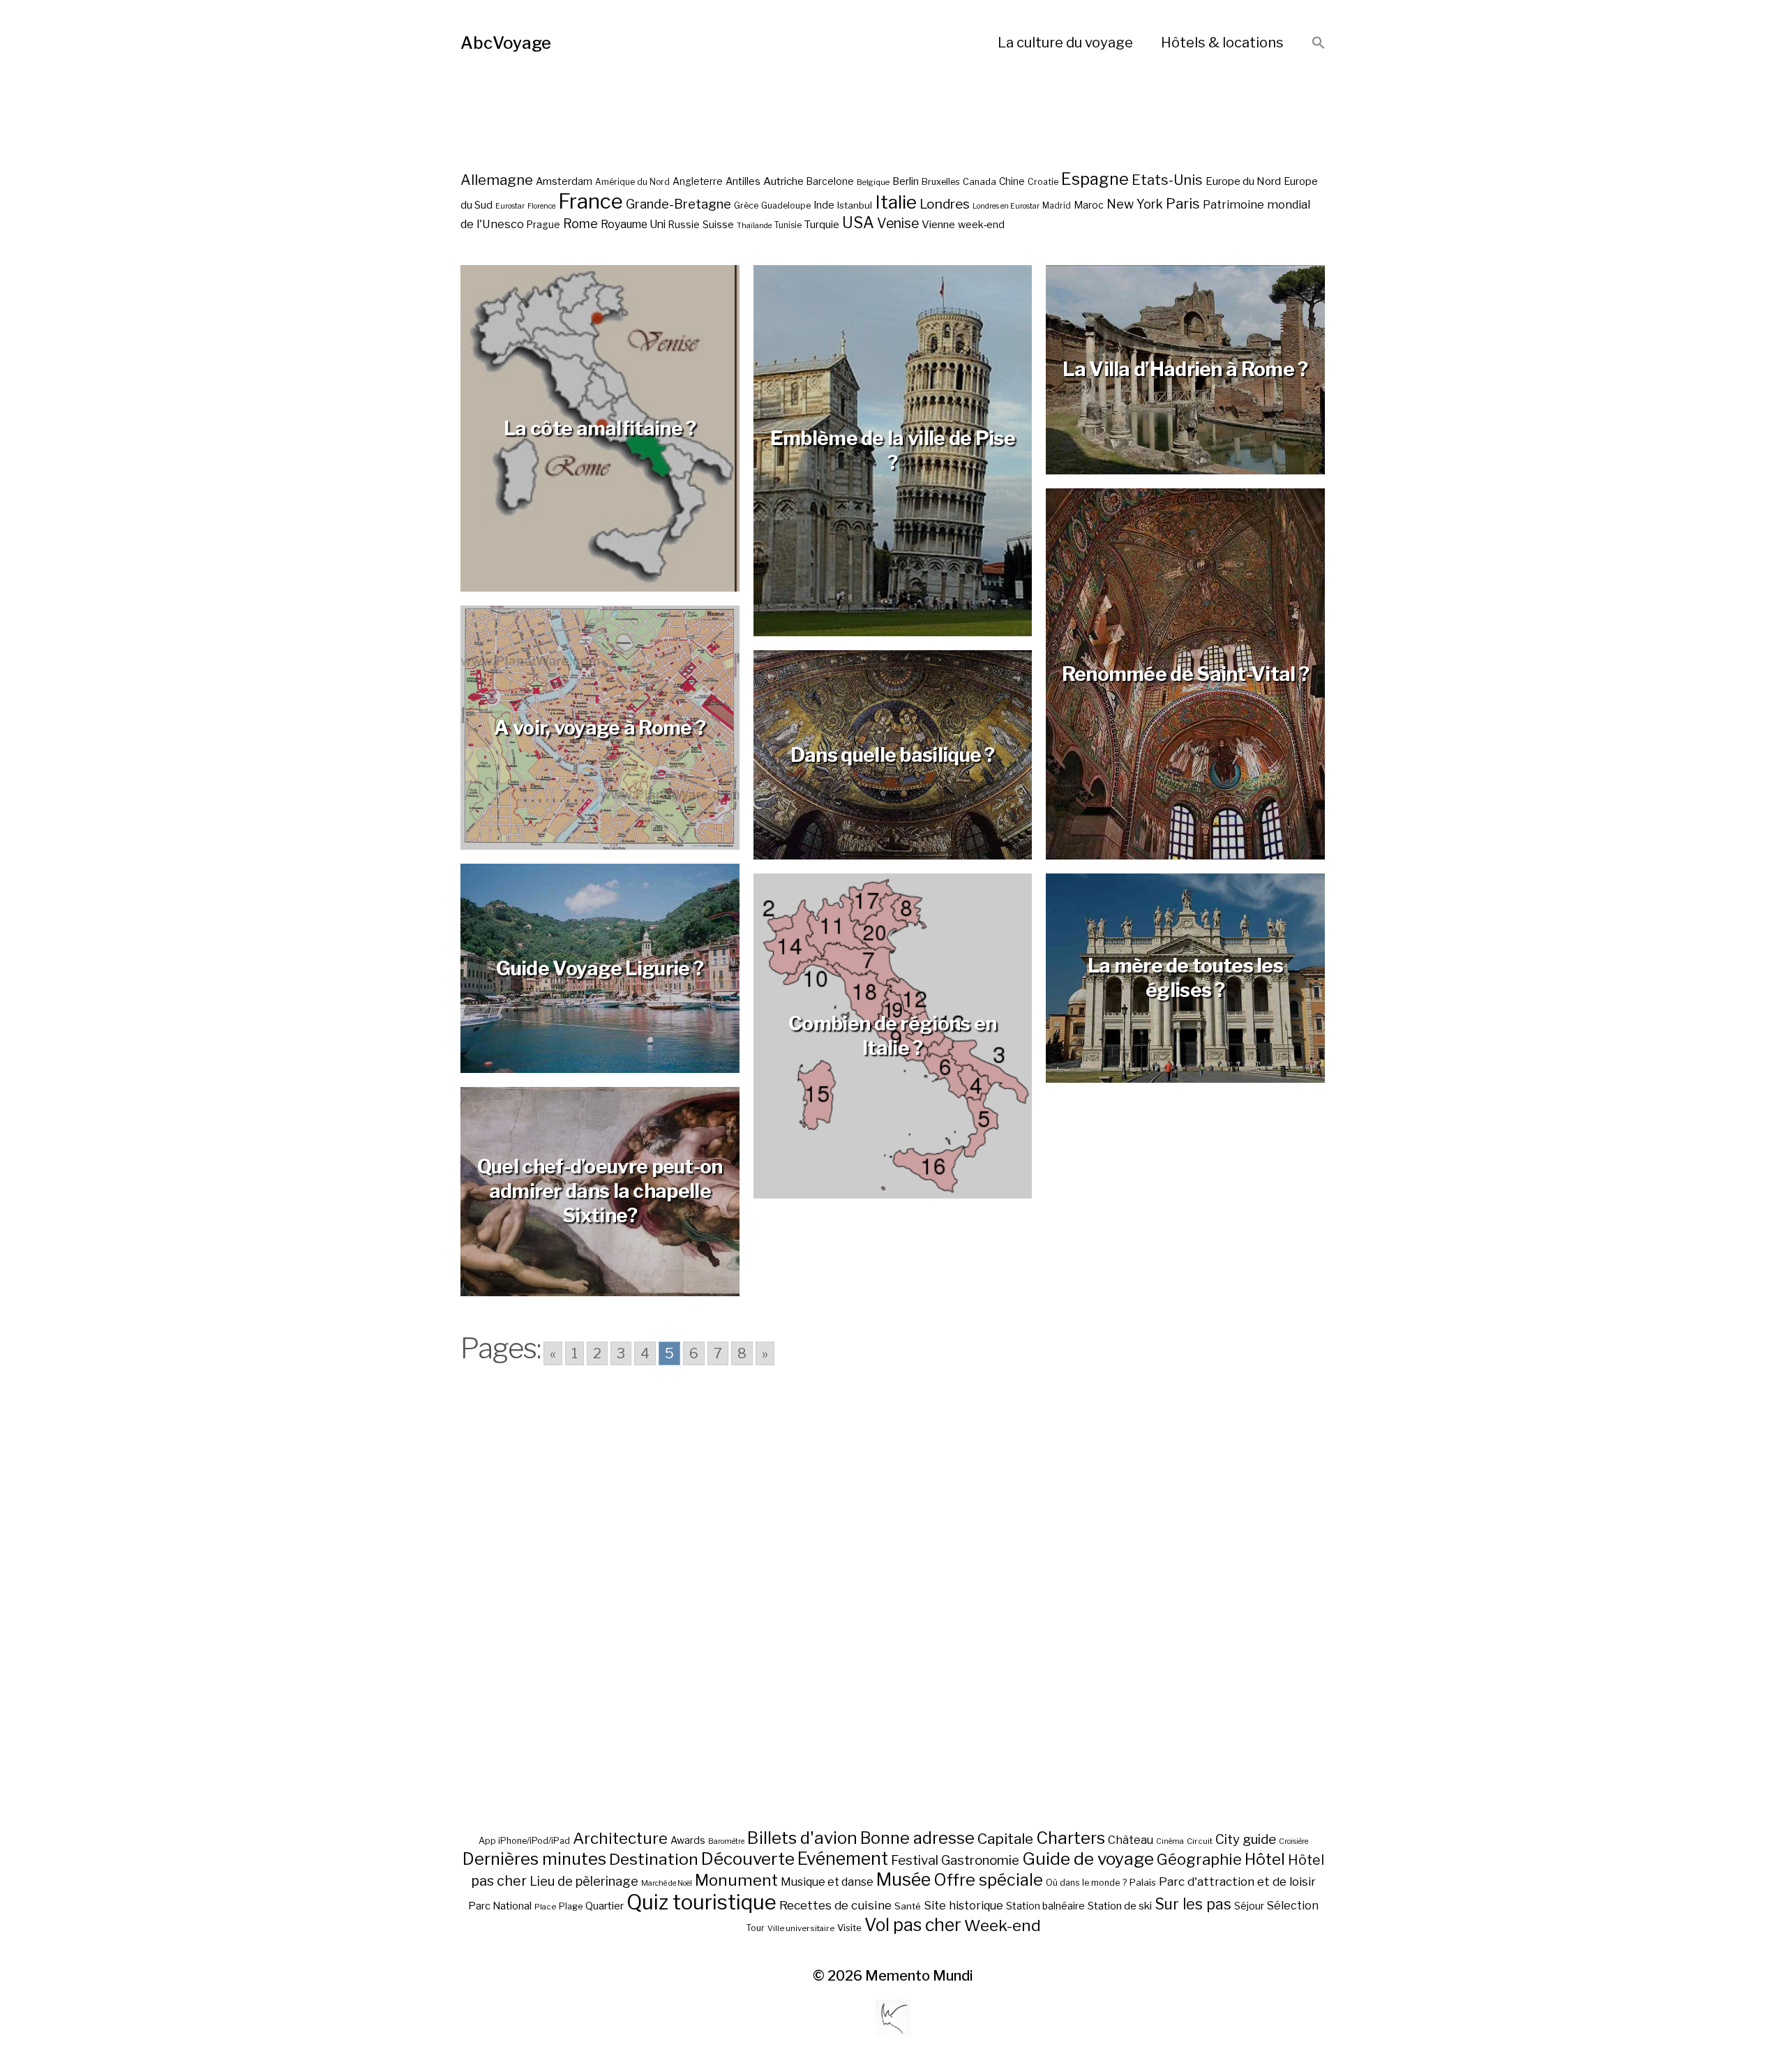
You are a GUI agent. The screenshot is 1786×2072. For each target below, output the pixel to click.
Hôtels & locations (1222, 43)
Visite (849, 1928)
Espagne (1095, 179)
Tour (755, 1928)
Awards (688, 1840)
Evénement (843, 1859)
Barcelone (830, 181)
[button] (1319, 44)
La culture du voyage (1065, 43)
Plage (571, 1906)
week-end (981, 224)
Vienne (938, 224)
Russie (684, 225)
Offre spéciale (988, 1880)
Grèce (746, 205)
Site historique (963, 1905)
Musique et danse (827, 1882)
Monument (736, 1880)
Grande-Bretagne (678, 204)
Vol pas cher (913, 1925)
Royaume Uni (633, 224)
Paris (1183, 203)
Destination (654, 1859)
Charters (1071, 1838)
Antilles (743, 181)
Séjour (1249, 1906)
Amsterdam (564, 181)
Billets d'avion (802, 1838)
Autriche (783, 181)
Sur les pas (1193, 1904)
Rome (580, 224)
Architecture (620, 1838)
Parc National (500, 1906)
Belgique (873, 182)
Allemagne (497, 180)
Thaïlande (754, 226)
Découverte (748, 1859)
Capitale (1005, 1839)
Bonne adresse (917, 1838)
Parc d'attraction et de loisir (1237, 1882)
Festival (915, 1860)
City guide (1246, 1839)
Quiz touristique (701, 1902)
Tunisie (788, 225)
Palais (1143, 1882)
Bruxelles (941, 182)
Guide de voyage (1088, 1859)
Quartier (605, 1906)
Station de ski (1120, 1906)
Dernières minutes (534, 1859)
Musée (903, 1879)
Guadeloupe (786, 205)
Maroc (1089, 205)
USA (858, 223)
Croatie (1043, 182)
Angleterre (698, 181)
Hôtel (1265, 1859)
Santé (908, 1906)
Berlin (906, 181)
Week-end (1003, 1925)
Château (1131, 1840)
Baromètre (726, 1841)
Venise (898, 223)
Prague (543, 225)
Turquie (822, 225)
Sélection (1293, 1906)
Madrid (1057, 206)
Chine (1012, 181)
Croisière (1293, 1841)
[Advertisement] (893, 1619)
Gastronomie (980, 1860)
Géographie (1199, 1859)
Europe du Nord (1243, 181)
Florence (541, 206)
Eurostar (510, 206)
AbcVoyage (506, 43)
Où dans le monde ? (1086, 1883)
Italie (896, 202)
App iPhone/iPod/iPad (524, 1841)
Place (545, 1907)
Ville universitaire (801, 1928)
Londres (945, 204)
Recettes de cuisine (835, 1905)
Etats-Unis (1167, 180)
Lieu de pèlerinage (584, 1881)
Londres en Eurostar (1006, 206)
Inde (824, 205)
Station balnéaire (1045, 1906)
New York (1135, 204)
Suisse (718, 224)
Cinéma (1170, 1841)
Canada (980, 182)
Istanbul (855, 205)
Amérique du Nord (632, 182)
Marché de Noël (667, 1883)
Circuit (1200, 1841)
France (591, 201)
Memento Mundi (919, 1976)
